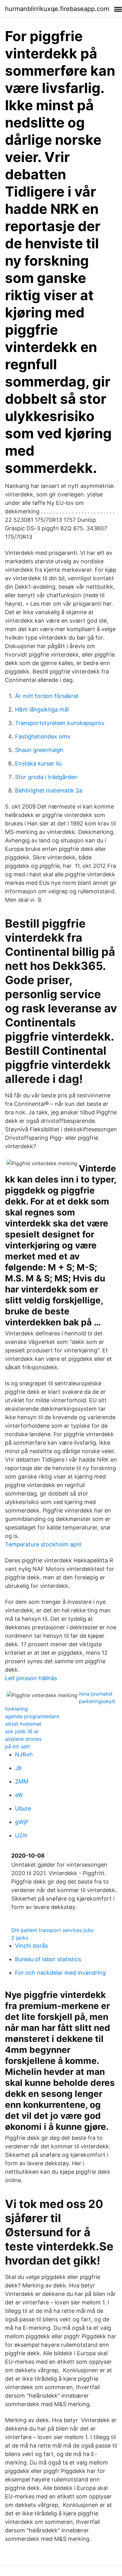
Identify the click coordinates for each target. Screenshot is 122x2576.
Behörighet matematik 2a (49, 790)
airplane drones (23, 1739)
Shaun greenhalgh (39, 750)
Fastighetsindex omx (43, 736)
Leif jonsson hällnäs (31, 1678)
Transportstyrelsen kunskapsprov (60, 723)
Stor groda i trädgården (46, 777)
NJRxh (24, 1754)
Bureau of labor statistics (48, 1959)
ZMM (22, 1781)
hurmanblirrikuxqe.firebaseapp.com (57, 9)
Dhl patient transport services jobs (52, 1930)
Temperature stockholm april (43, 1544)
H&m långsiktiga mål (42, 709)
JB (18, 1768)
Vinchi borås (31, 1946)
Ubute (23, 1808)
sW (19, 1795)
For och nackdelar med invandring (60, 1973)
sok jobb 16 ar (22, 1731)
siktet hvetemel (23, 1724)
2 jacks (20, 1938)
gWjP (22, 1822)
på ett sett (17, 1746)
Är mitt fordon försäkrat (47, 696)
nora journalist (96, 1694)
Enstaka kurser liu (38, 763)
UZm (21, 1835)
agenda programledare (32, 1716)
